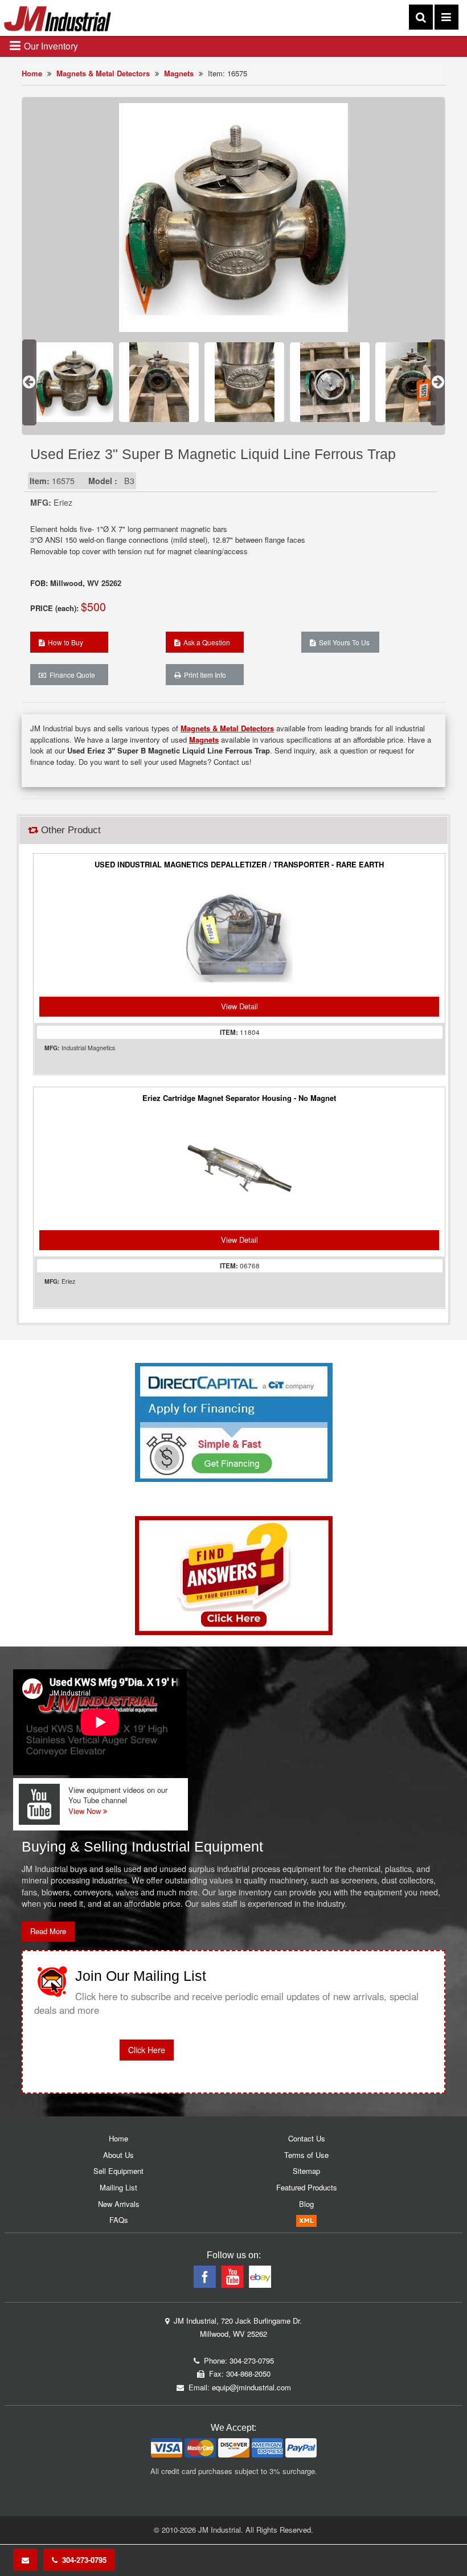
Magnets (179, 73)
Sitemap (306, 2171)
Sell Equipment (118, 2171)
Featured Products (307, 2187)
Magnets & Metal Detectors (103, 73)
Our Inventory (50, 46)
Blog (306, 2204)
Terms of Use (306, 2155)
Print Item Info (203, 675)
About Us (118, 2155)
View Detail (239, 1006)
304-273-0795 (82, 2560)
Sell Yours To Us (343, 642)
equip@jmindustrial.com (251, 2387)
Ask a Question (205, 642)
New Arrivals (119, 2204)
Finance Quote (71, 675)
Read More (48, 1931)
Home (32, 73)
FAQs (119, 2220)
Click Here (147, 2050)
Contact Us (307, 2138)
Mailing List (118, 2187)
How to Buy (64, 642)
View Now (86, 1811)
